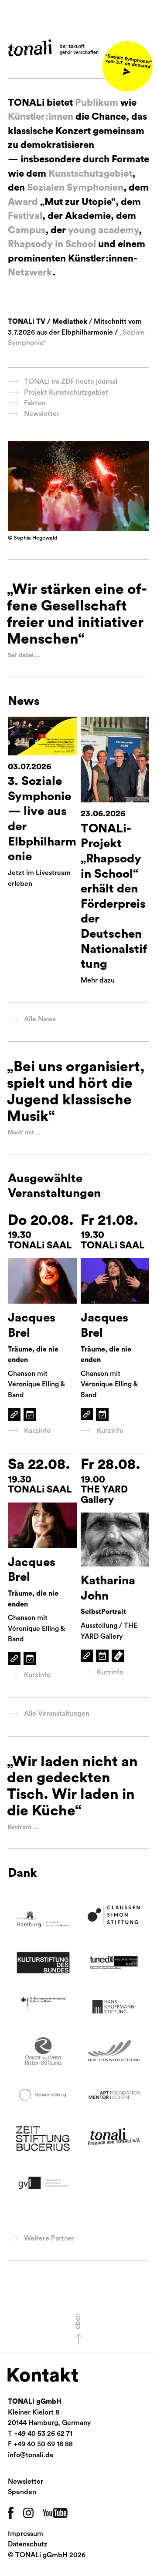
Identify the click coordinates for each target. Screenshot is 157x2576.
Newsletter (42, 414)
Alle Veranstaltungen (57, 1714)
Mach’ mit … (24, 1133)
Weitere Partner (49, 2238)
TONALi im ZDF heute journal (71, 382)
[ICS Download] (30, 1414)
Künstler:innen (41, 117)
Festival (25, 216)
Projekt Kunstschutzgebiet (66, 392)
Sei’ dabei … (24, 655)
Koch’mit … (23, 1827)
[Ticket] (118, 1656)
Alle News (40, 1019)
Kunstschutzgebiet (90, 174)
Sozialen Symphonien (74, 188)
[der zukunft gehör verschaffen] (30, 48)
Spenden (22, 2492)
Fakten (35, 403)
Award (23, 202)
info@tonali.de (31, 2455)
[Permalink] (14, 1414)
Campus (27, 230)
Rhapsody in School (52, 244)
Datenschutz (28, 2544)
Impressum (26, 2534)
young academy (103, 230)
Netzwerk (30, 272)
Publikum (97, 103)
